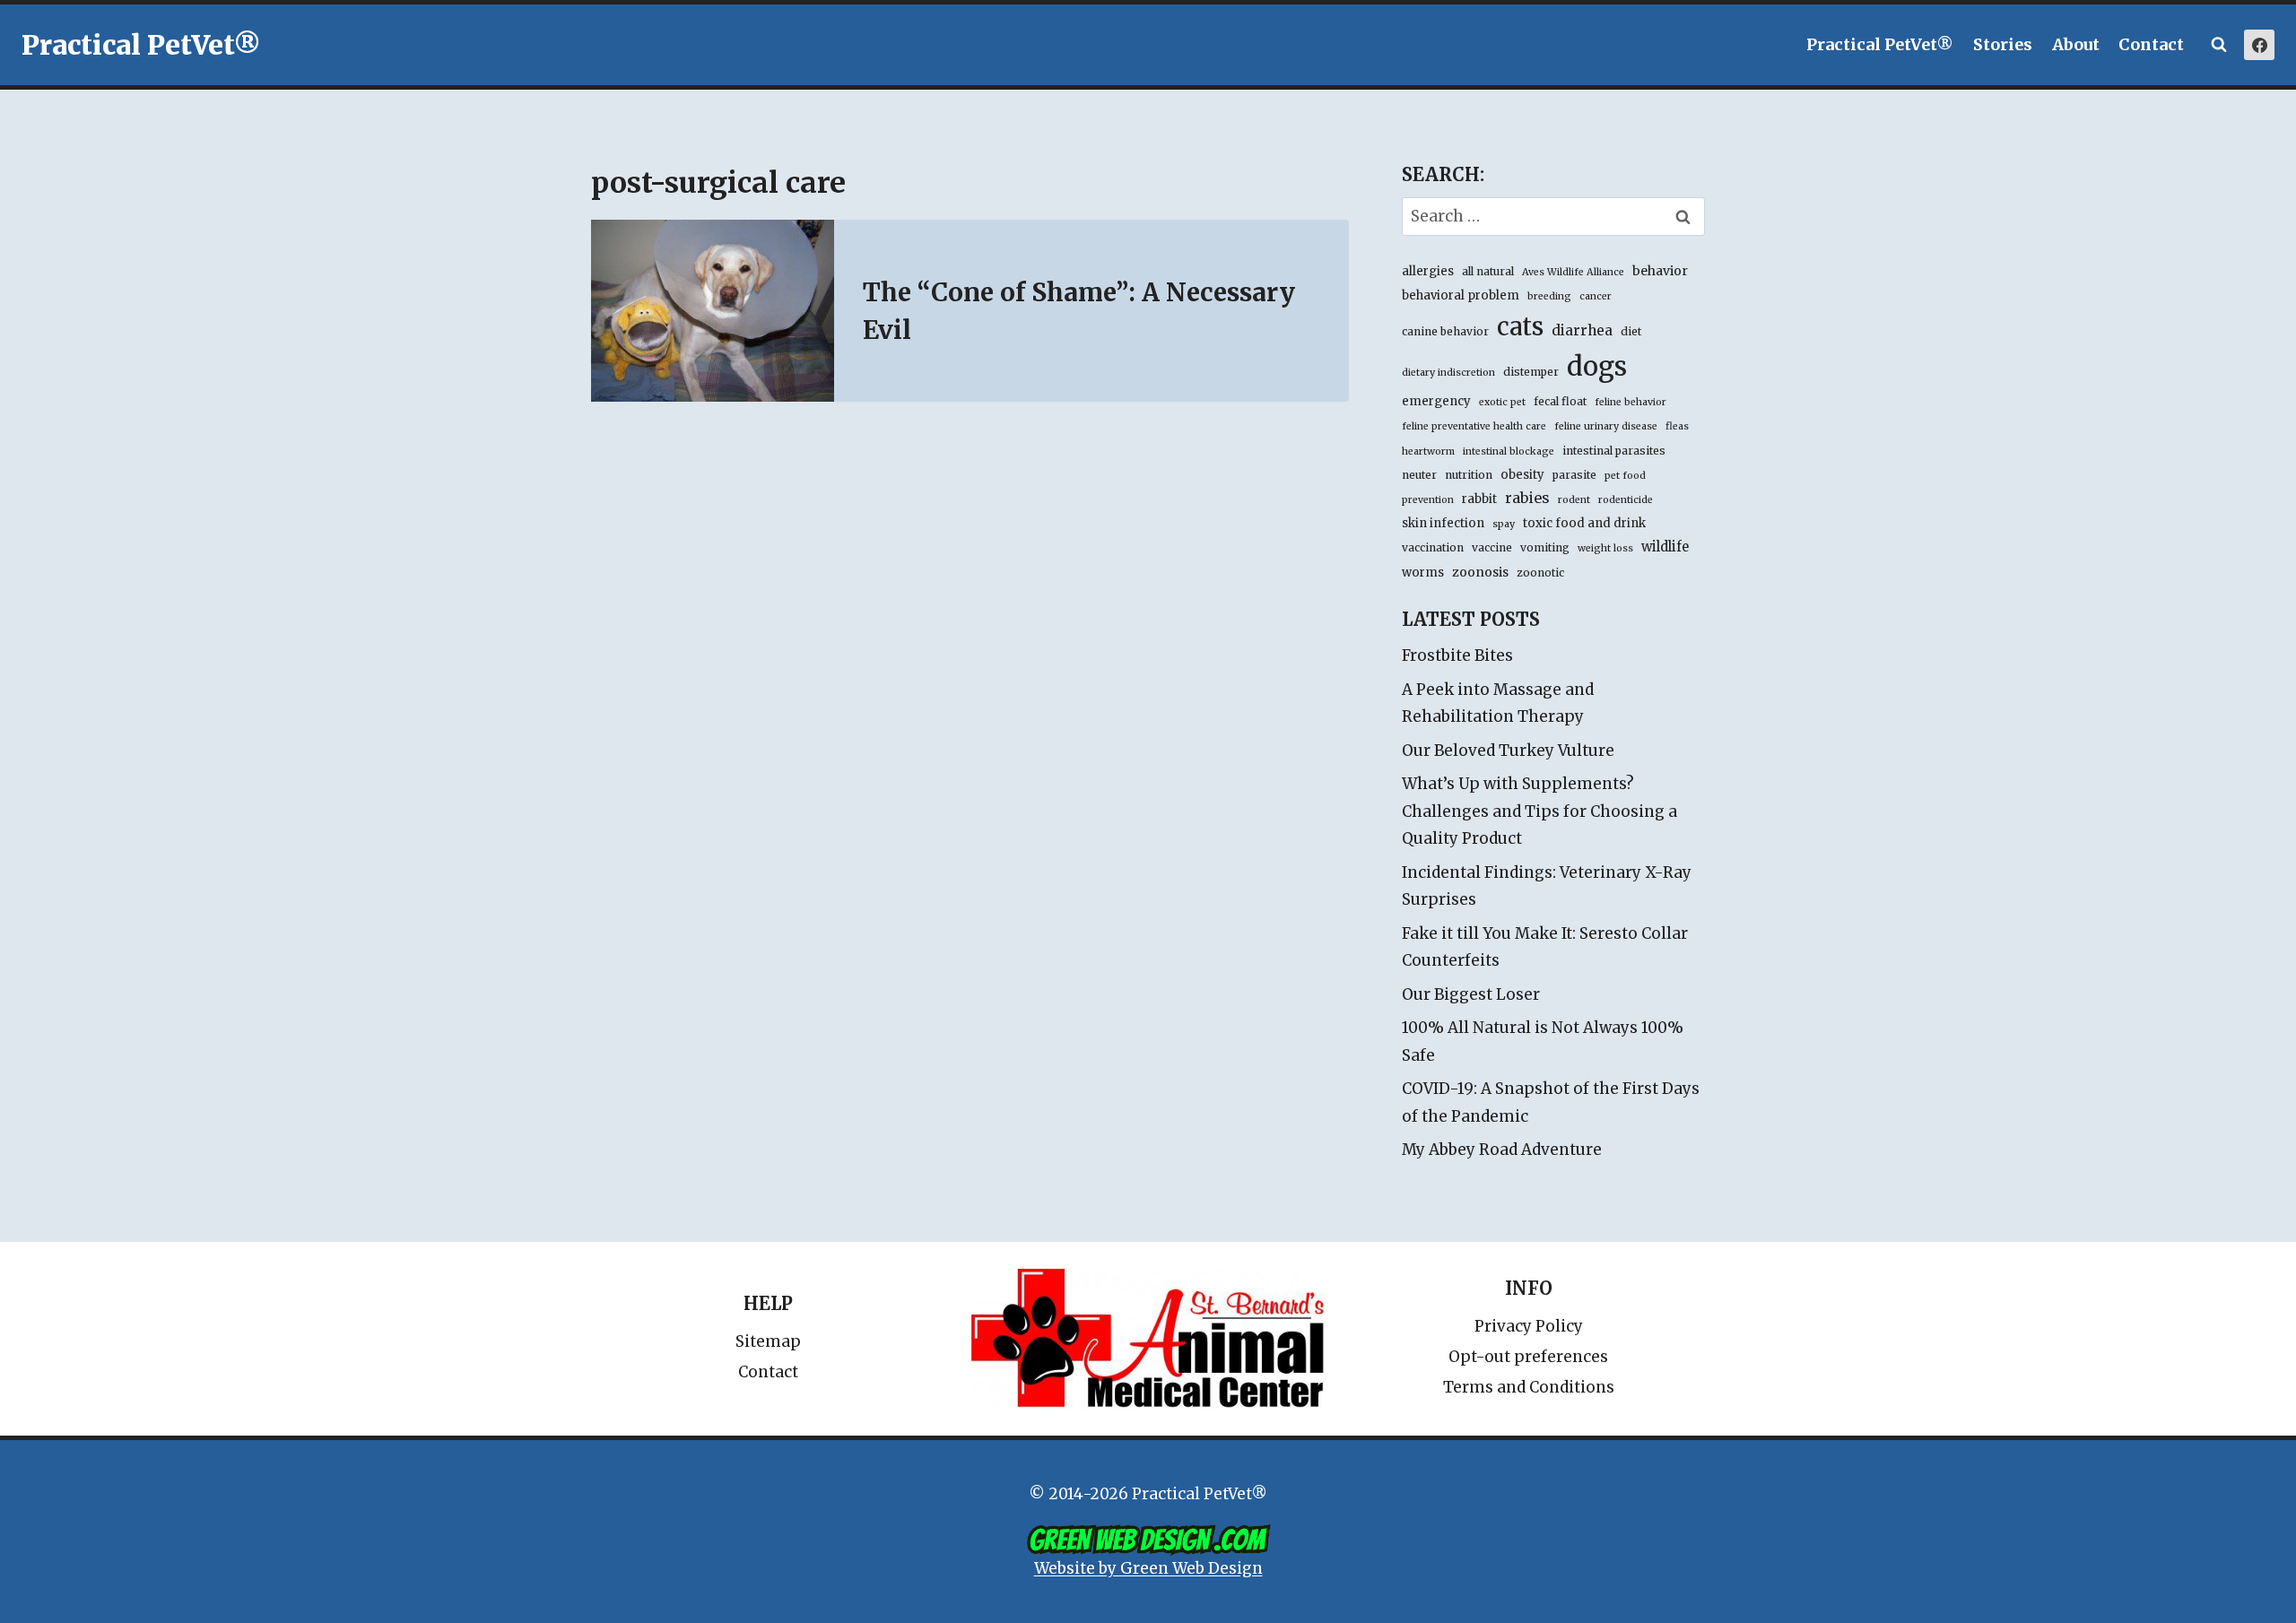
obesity (1522, 475)
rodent (1574, 500)
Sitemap (768, 1341)
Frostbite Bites (1457, 655)
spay (1504, 524)
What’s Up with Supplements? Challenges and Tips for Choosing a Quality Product (1539, 811)
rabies (1527, 498)
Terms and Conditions (1529, 1387)
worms (1423, 573)
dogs (1597, 366)
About (2076, 44)
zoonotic (1540, 573)
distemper (1531, 372)
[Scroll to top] (2206, 1569)
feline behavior (1631, 402)
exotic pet (1502, 402)
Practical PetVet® (1880, 44)
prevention (1428, 500)
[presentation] (713, 311)
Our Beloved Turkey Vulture (1508, 751)
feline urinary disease (1606, 426)
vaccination (1433, 547)
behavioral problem (1461, 295)
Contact (2151, 44)
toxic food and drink (1584, 523)
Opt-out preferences (1528, 1357)
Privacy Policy (1529, 1326)
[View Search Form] (2219, 45)
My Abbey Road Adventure (1502, 1150)
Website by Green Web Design (1148, 1568)
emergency (1436, 401)
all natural (1488, 271)
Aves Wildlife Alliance (1573, 272)
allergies (1428, 271)
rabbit (1479, 499)
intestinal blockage (1509, 451)
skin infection (1443, 523)
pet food (1625, 476)
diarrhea (1582, 330)
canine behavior (1445, 331)
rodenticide (1626, 500)
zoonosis (1480, 572)
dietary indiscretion (1448, 373)
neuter (1419, 475)
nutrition (1469, 475)
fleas (1677, 426)
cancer (1596, 296)
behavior (1660, 271)
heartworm (1428, 451)
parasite (1574, 475)
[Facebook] (2259, 45)
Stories (2003, 44)
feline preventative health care (1474, 426)
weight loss (1605, 548)
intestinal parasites (1614, 451)
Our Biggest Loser (1471, 994)
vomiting (1545, 547)
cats (1520, 326)
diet (1631, 331)
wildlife (1665, 547)
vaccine (1492, 547)
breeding (1549, 296)
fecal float (1560, 401)
